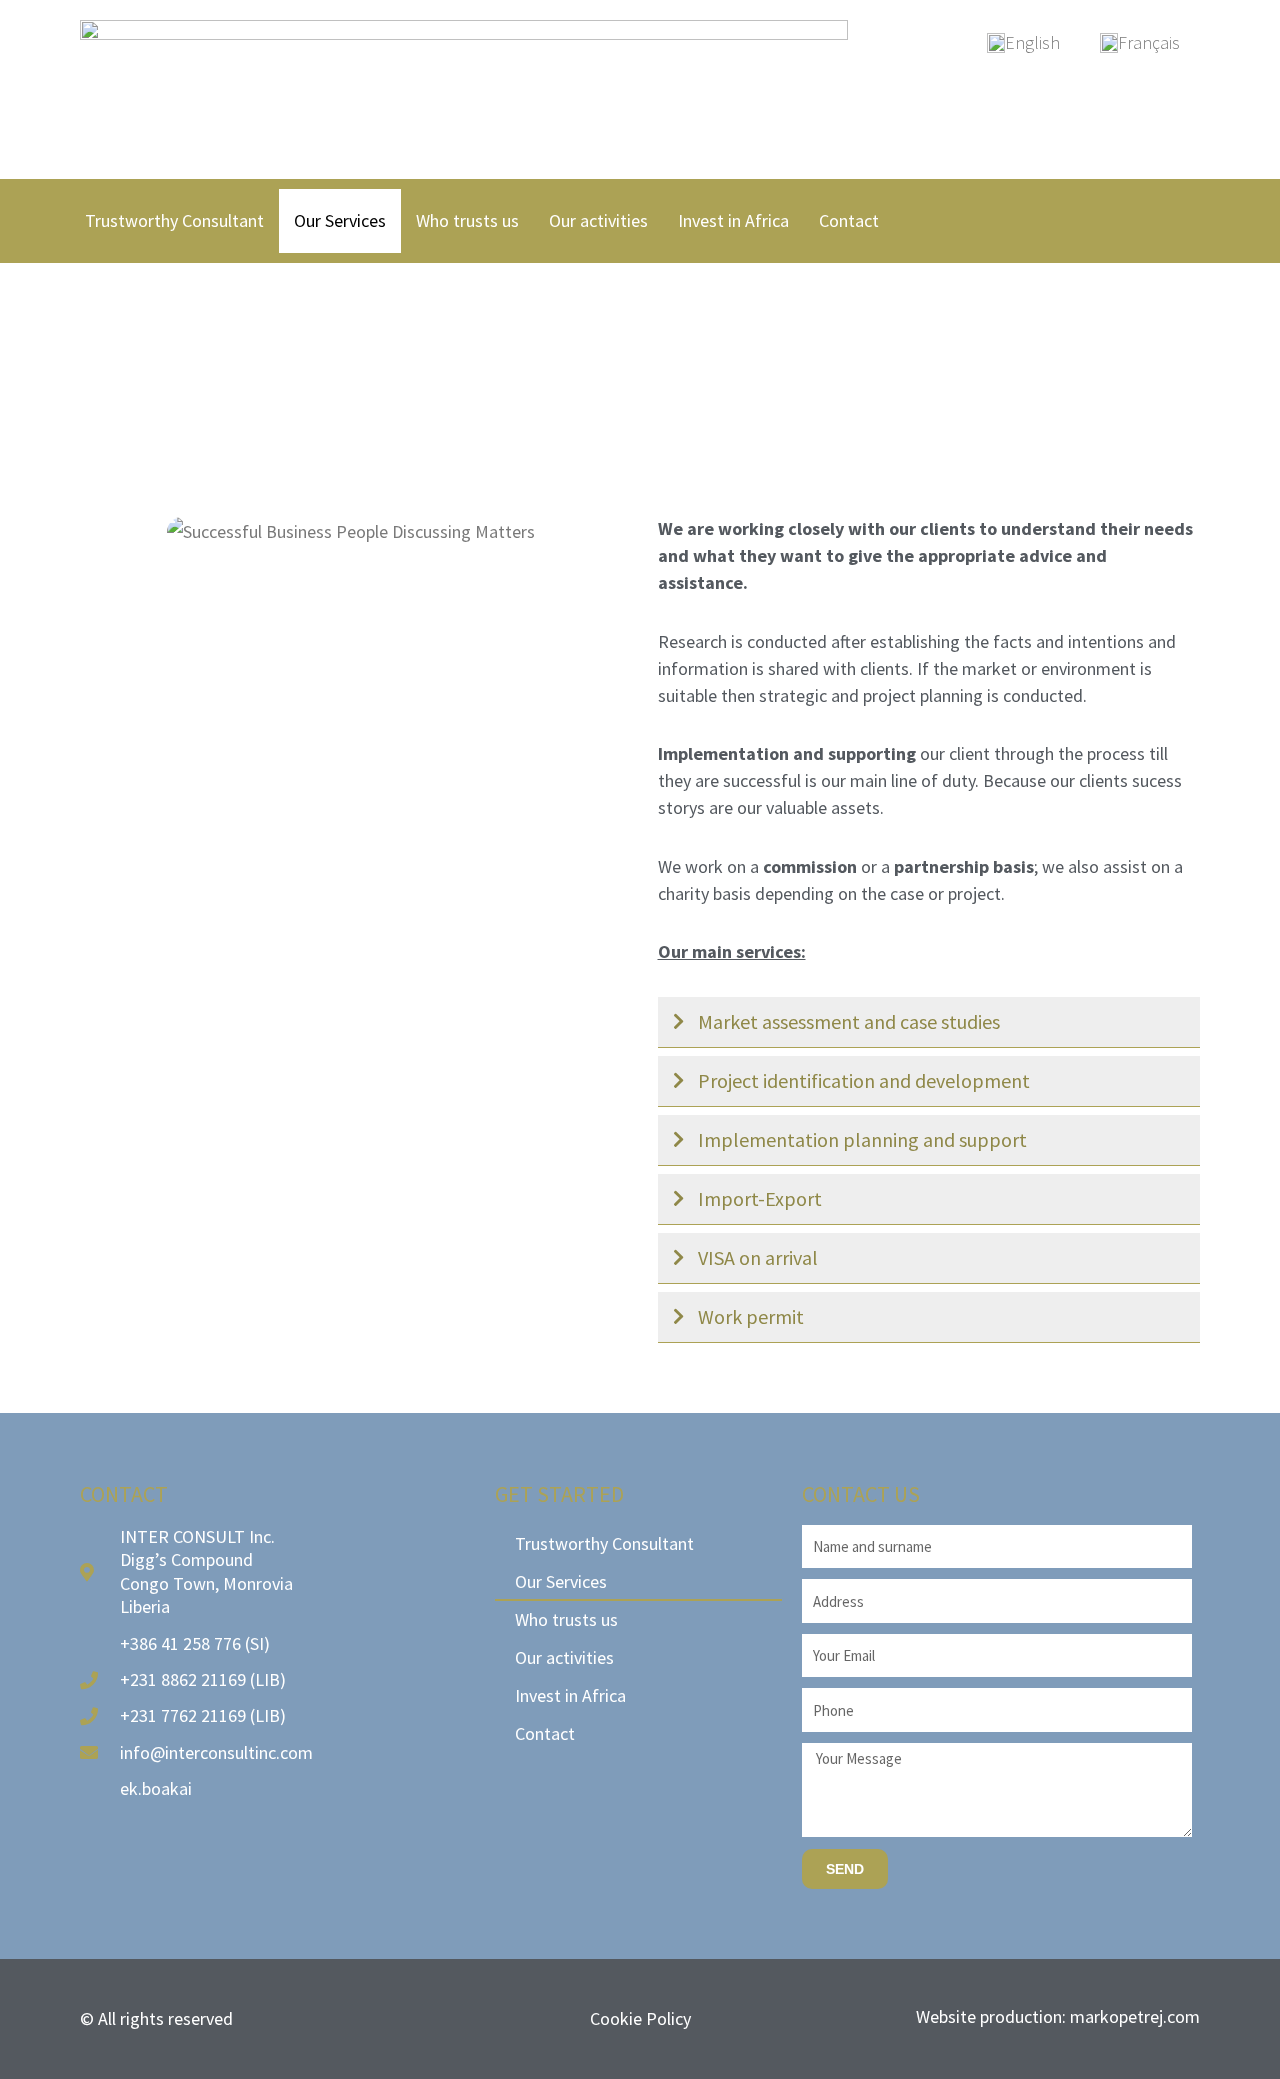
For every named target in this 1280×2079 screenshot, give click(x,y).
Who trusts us (467, 220)
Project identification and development (864, 1080)
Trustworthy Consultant (174, 220)
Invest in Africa (733, 220)
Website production (989, 2016)
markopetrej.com (1135, 2016)
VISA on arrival (758, 1257)
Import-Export (760, 1198)
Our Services (340, 220)
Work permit (751, 1316)
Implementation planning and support (862, 1139)
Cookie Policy (640, 2018)
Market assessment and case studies (849, 1021)
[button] (929, 1022)
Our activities (598, 220)
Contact (849, 220)
